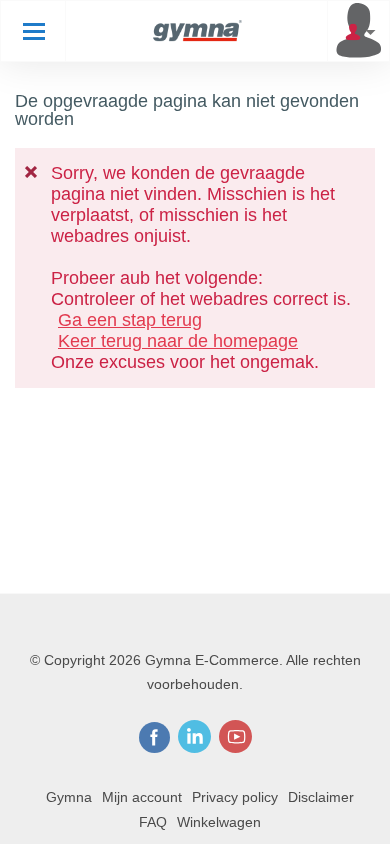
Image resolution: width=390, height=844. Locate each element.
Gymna (69, 797)
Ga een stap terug (130, 320)
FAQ (153, 822)
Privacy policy (235, 797)
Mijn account (142, 797)
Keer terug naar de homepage (178, 341)
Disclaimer (321, 797)
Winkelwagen (219, 822)
